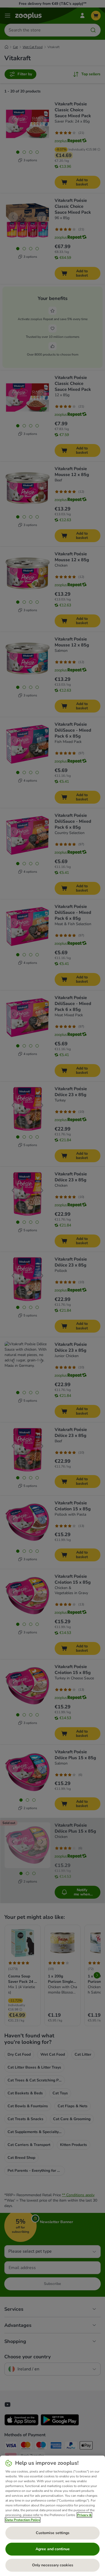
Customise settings (53, 2533)
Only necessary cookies (53, 2565)
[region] (52, 2516)
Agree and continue (53, 2549)
